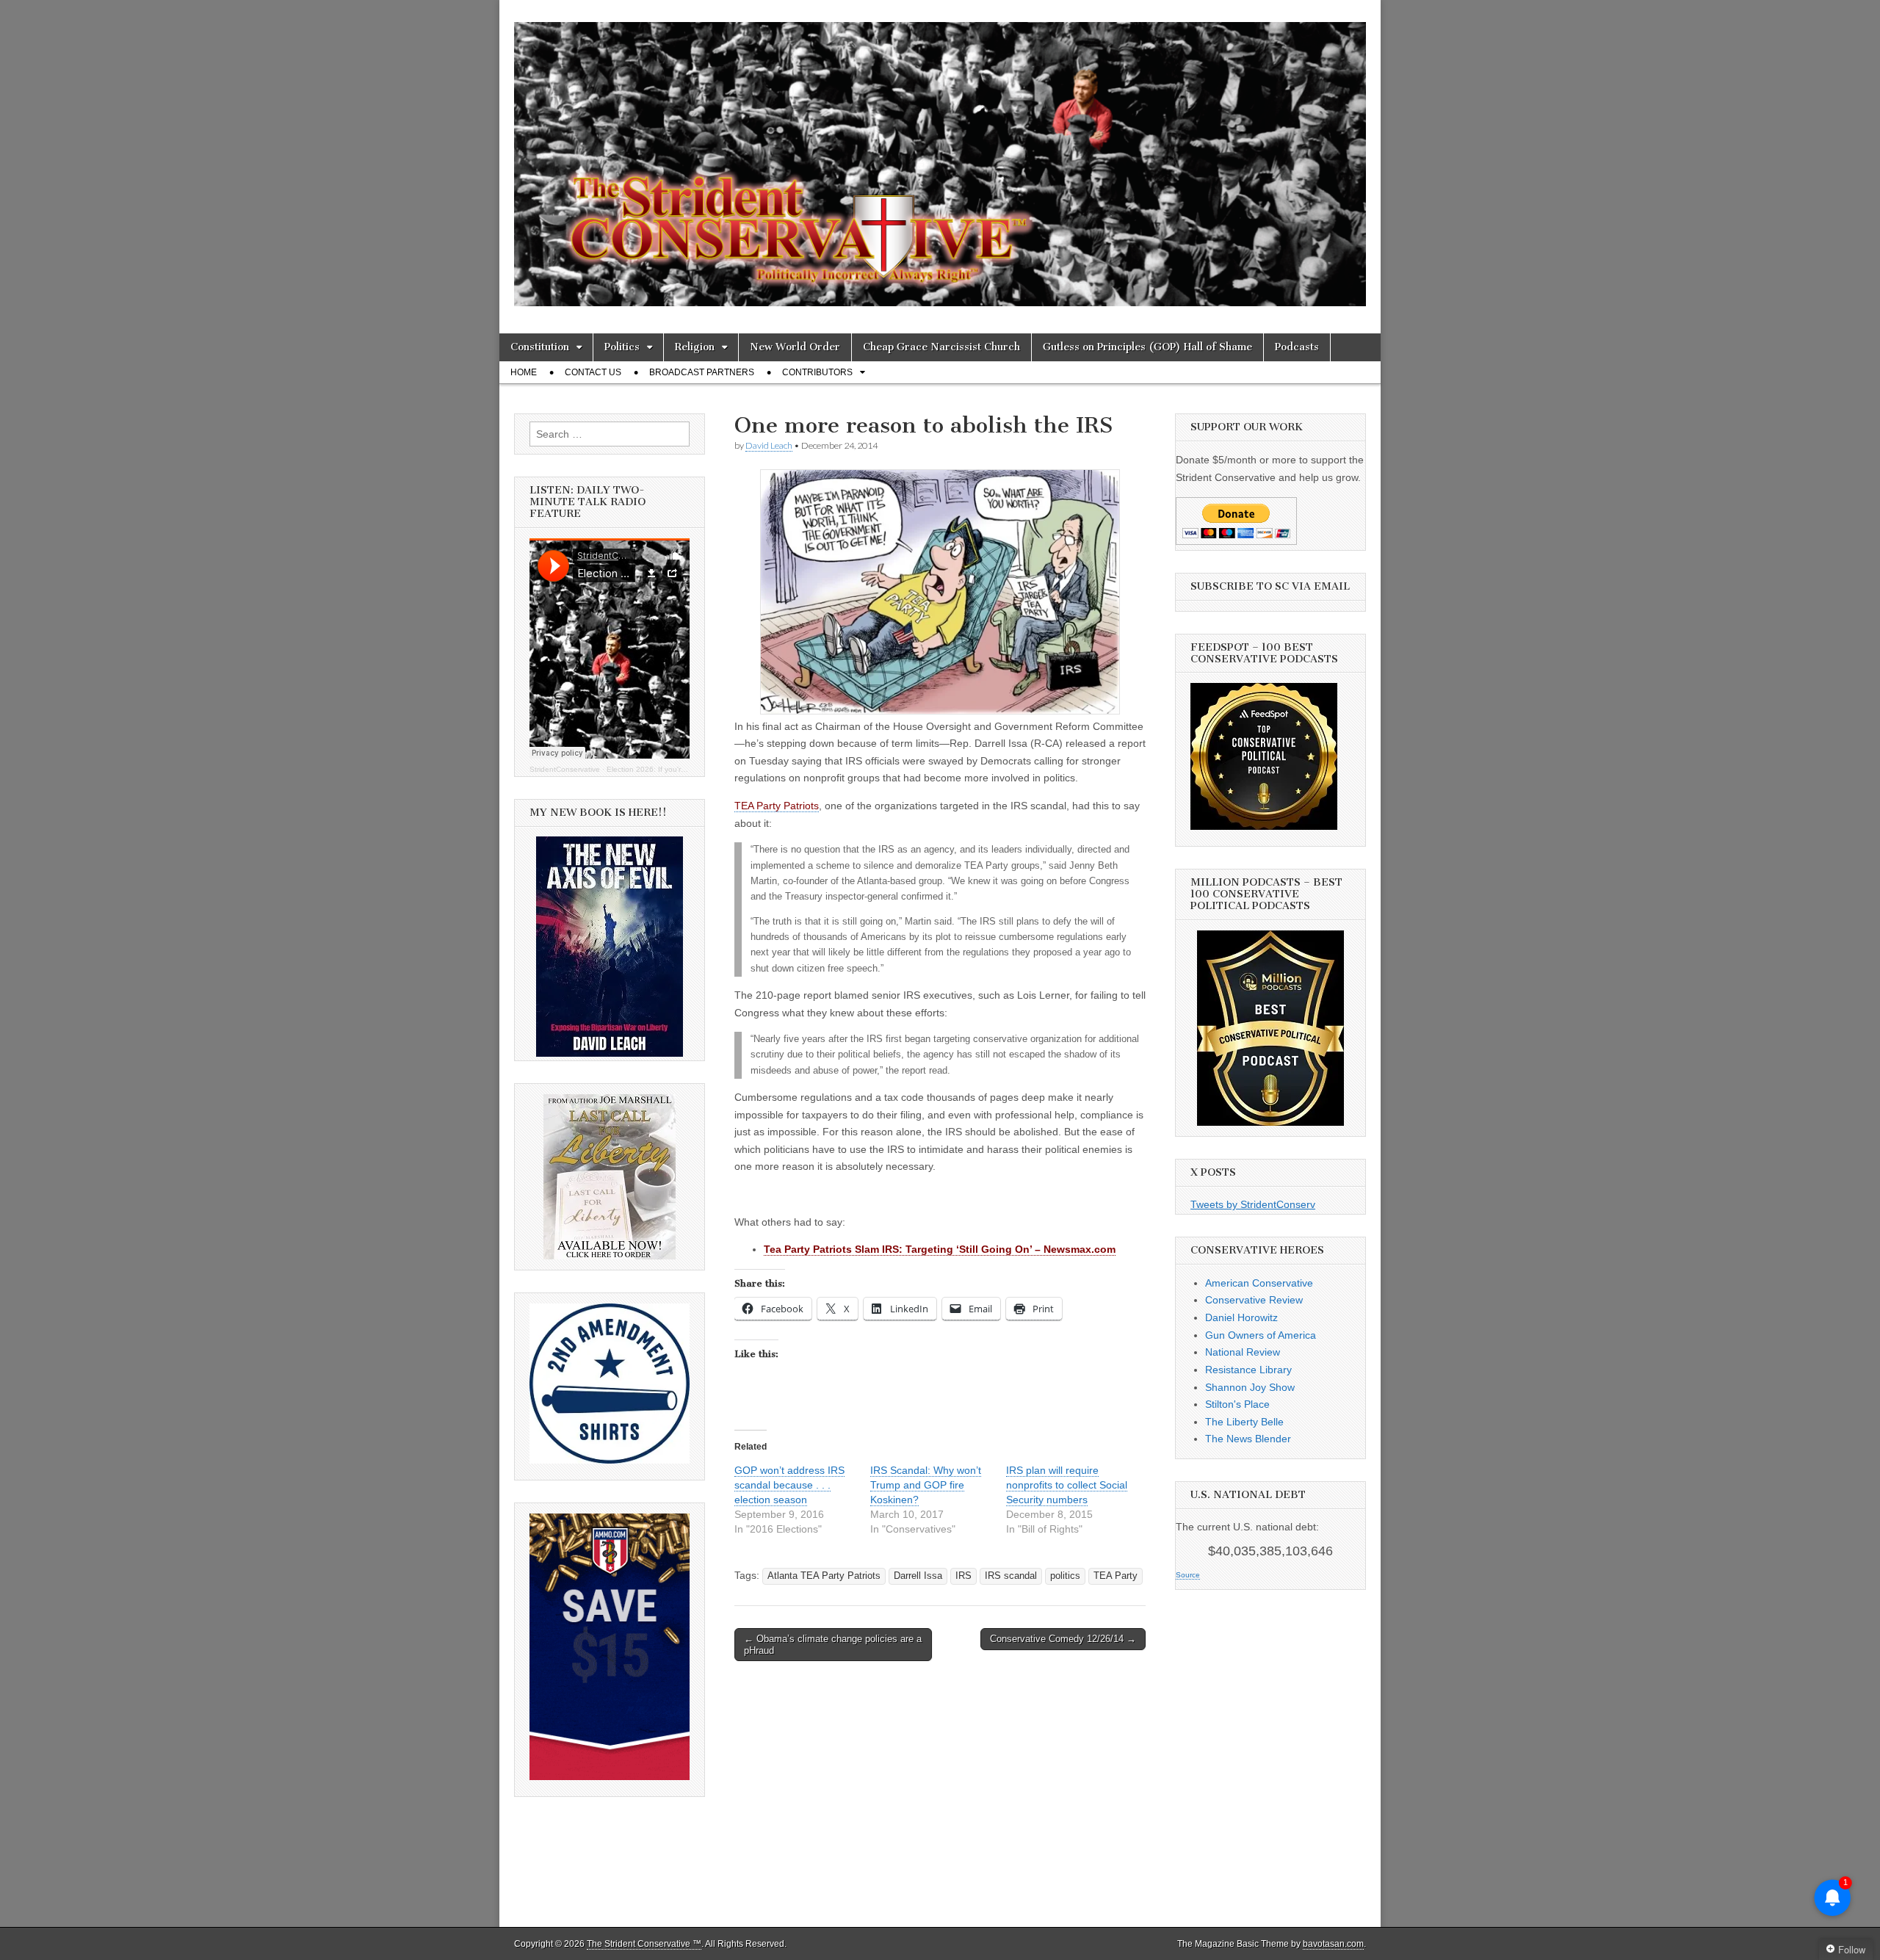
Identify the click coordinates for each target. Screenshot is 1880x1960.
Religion (695, 347)
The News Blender (1248, 1439)
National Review (1243, 1352)
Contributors (817, 372)
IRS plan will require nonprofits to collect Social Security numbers (1067, 1485)
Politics (622, 347)
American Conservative (1259, 1283)
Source (1188, 1575)
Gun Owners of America (1261, 1335)
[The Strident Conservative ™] (940, 156)
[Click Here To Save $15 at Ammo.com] (610, 1776)
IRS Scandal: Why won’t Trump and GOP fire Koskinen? (926, 1485)
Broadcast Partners (702, 372)
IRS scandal (1011, 1576)
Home (524, 372)
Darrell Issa (918, 1576)
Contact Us (593, 372)
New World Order (795, 347)
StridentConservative (565, 769)
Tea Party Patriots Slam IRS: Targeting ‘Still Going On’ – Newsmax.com (940, 1249)
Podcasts (1297, 347)
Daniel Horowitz (1241, 1317)
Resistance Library (1248, 1370)
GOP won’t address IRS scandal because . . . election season (789, 1485)
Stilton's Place (1237, 1404)
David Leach (769, 445)
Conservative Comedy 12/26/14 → (1063, 1639)
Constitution (540, 347)
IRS (963, 1576)
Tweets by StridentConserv (1253, 1204)
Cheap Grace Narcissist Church (941, 347)
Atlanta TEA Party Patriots (824, 1576)
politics (1065, 1576)
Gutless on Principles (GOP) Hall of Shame (1147, 347)
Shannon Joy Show (1250, 1387)
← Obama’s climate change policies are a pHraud (833, 1645)
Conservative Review (1254, 1300)
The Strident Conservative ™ (644, 1944)
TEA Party (1116, 1576)
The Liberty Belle (1244, 1422)
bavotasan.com (1333, 1944)
